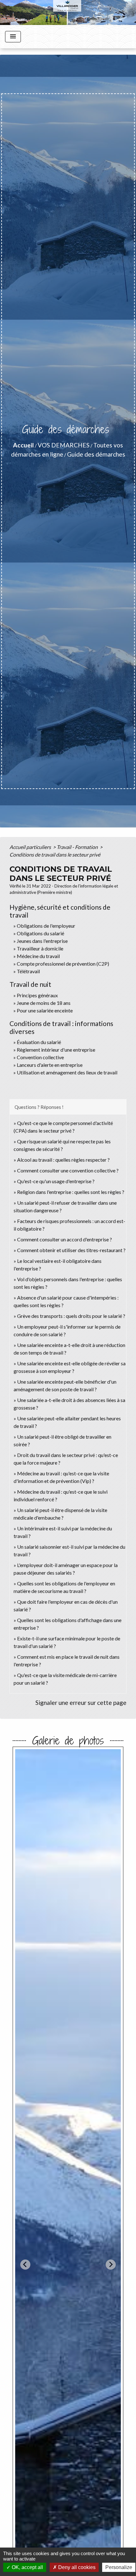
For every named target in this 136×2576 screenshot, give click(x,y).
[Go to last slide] (25, 2265)
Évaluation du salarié (39, 1042)
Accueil (23, 445)
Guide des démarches (96, 454)
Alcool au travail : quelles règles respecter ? (63, 1160)
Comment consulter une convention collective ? (68, 1170)
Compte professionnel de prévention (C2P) (63, 964)
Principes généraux (37, 995)
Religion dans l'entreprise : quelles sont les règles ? (71, 1192)
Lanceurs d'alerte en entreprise (50, 1065)
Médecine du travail (38, 956)
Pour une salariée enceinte (45, 1010)
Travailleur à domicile (40, 948)
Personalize (119, 2567)
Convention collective (40, 1057)
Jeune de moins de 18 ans (44, 1003)
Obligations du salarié (40, 933)
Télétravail (28, 971)
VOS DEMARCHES (64, 445)
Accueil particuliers (31, 847)
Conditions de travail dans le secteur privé (55, 855)
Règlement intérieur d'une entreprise (56, 1050)
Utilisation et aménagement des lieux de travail (67, 1072)
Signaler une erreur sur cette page (81, 1703)
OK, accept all (27, 2567)
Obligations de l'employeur (46, 926)
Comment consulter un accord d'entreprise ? (65, 1239)
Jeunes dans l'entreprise (42, 941)
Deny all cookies (76, 2567)
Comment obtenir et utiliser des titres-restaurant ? (71, 1250)
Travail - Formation (78, 847)
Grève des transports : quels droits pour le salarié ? (71, 1316)
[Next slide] (111, 2265)
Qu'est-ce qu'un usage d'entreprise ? (56, 1181)
